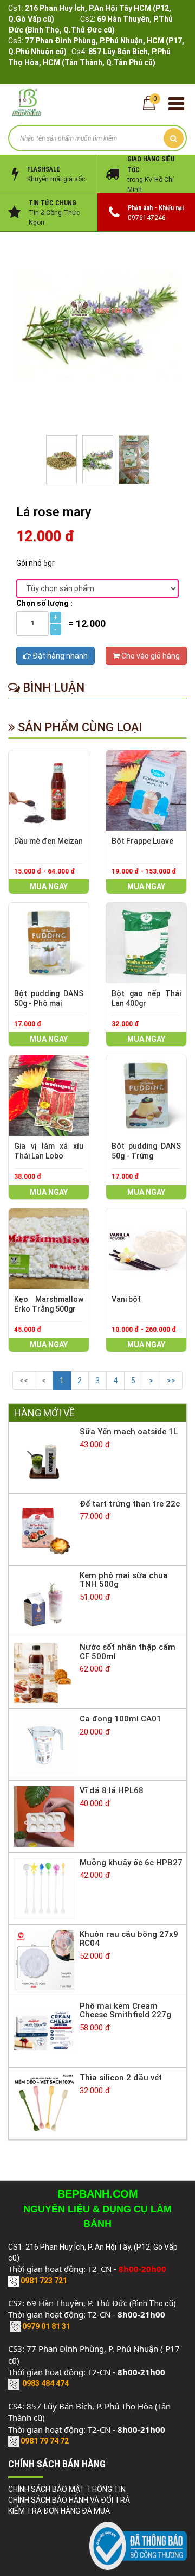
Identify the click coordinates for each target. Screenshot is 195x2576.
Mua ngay (49, 887)
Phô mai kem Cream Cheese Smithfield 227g (125, 2011)
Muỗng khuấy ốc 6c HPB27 (131, 1863)
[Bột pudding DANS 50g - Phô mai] (49, 943)
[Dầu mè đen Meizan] (49, 790)
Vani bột (126, 1299)
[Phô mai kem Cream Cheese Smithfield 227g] (44, 2031)
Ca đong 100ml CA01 (121, 1719)
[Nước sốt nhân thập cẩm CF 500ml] (44, 1672)
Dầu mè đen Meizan (48, 841)
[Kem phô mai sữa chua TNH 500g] (44, 1600)
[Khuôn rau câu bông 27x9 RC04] (44, 1959)
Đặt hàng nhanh (59, 656)
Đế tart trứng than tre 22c (130, 1504)
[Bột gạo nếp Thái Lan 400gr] (146, 943)
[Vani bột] (146, 1249)
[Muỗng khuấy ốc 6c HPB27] (44, 1888)
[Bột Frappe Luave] (146, 790)
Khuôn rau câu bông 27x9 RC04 (129, 1939)
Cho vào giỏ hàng (150, 656)
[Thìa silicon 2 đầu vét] (44, 2103)
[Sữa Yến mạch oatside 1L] (44, 1457)
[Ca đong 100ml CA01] (44, 1744)
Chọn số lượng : (44, 603)
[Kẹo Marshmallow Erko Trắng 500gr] (49, 1249)
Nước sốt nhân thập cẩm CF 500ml (128, 1652)
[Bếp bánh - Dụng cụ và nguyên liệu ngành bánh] (27, 102)
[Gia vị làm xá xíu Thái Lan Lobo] (49, 1096)
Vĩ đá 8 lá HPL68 (112, 1790)
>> (171, 1381)
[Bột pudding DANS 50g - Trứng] (146, 1096)
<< (24, 1381)
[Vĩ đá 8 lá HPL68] (44, 1816)
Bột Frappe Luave (142, 841)
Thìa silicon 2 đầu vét (121, 2078)
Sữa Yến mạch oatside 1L (129, 1432)
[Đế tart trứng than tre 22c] (44, 1529)
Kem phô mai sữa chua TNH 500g (124, 1580)
